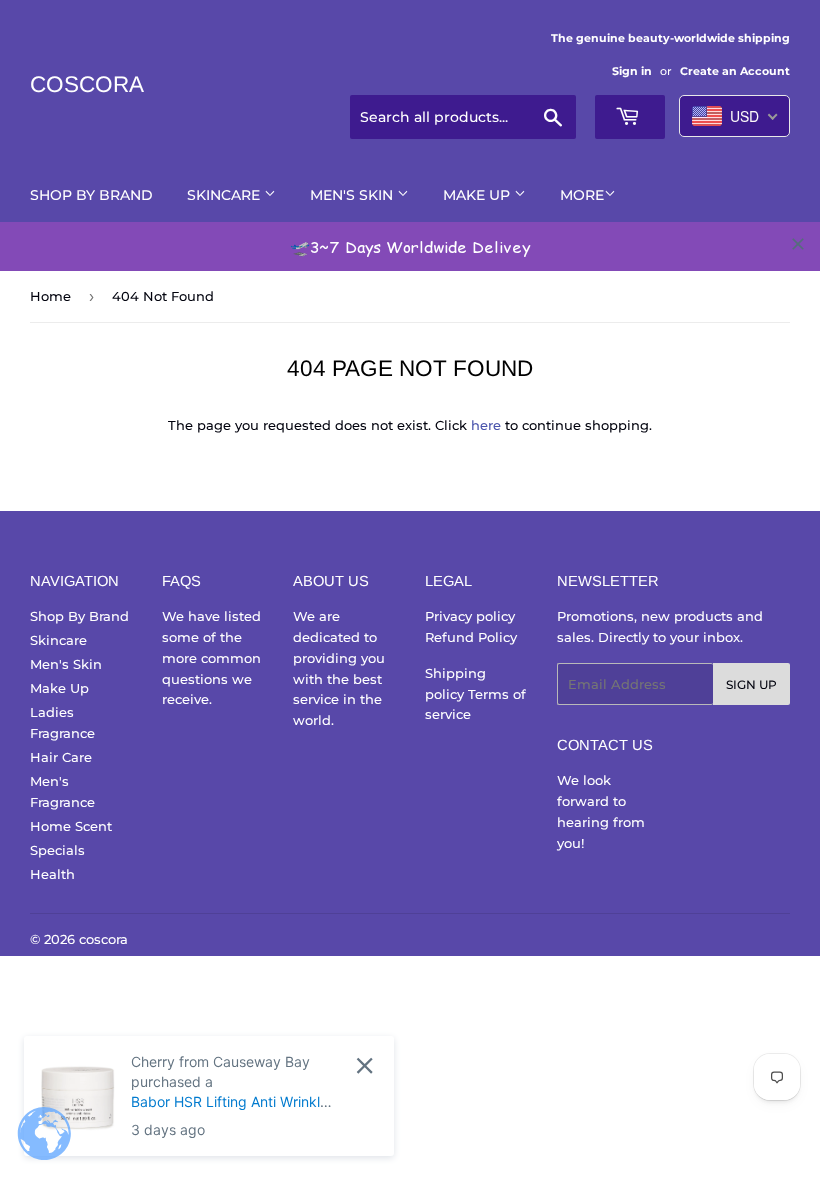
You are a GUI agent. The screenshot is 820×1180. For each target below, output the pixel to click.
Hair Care (61, 757)
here (486, 425)
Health (52, 874)
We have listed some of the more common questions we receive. (211, 657)
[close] (798, 244)
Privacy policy (470, 616)
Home (50, 296)
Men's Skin (353, 195)
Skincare (225, 195)
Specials (57, 850)
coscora (87, 84)
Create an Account (735, 71)
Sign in (632, 71)
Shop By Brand (91, 195)
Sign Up (751, 684)
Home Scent (71, 826)
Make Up (478, 195)
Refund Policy (471, 637)
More (582, 195)
